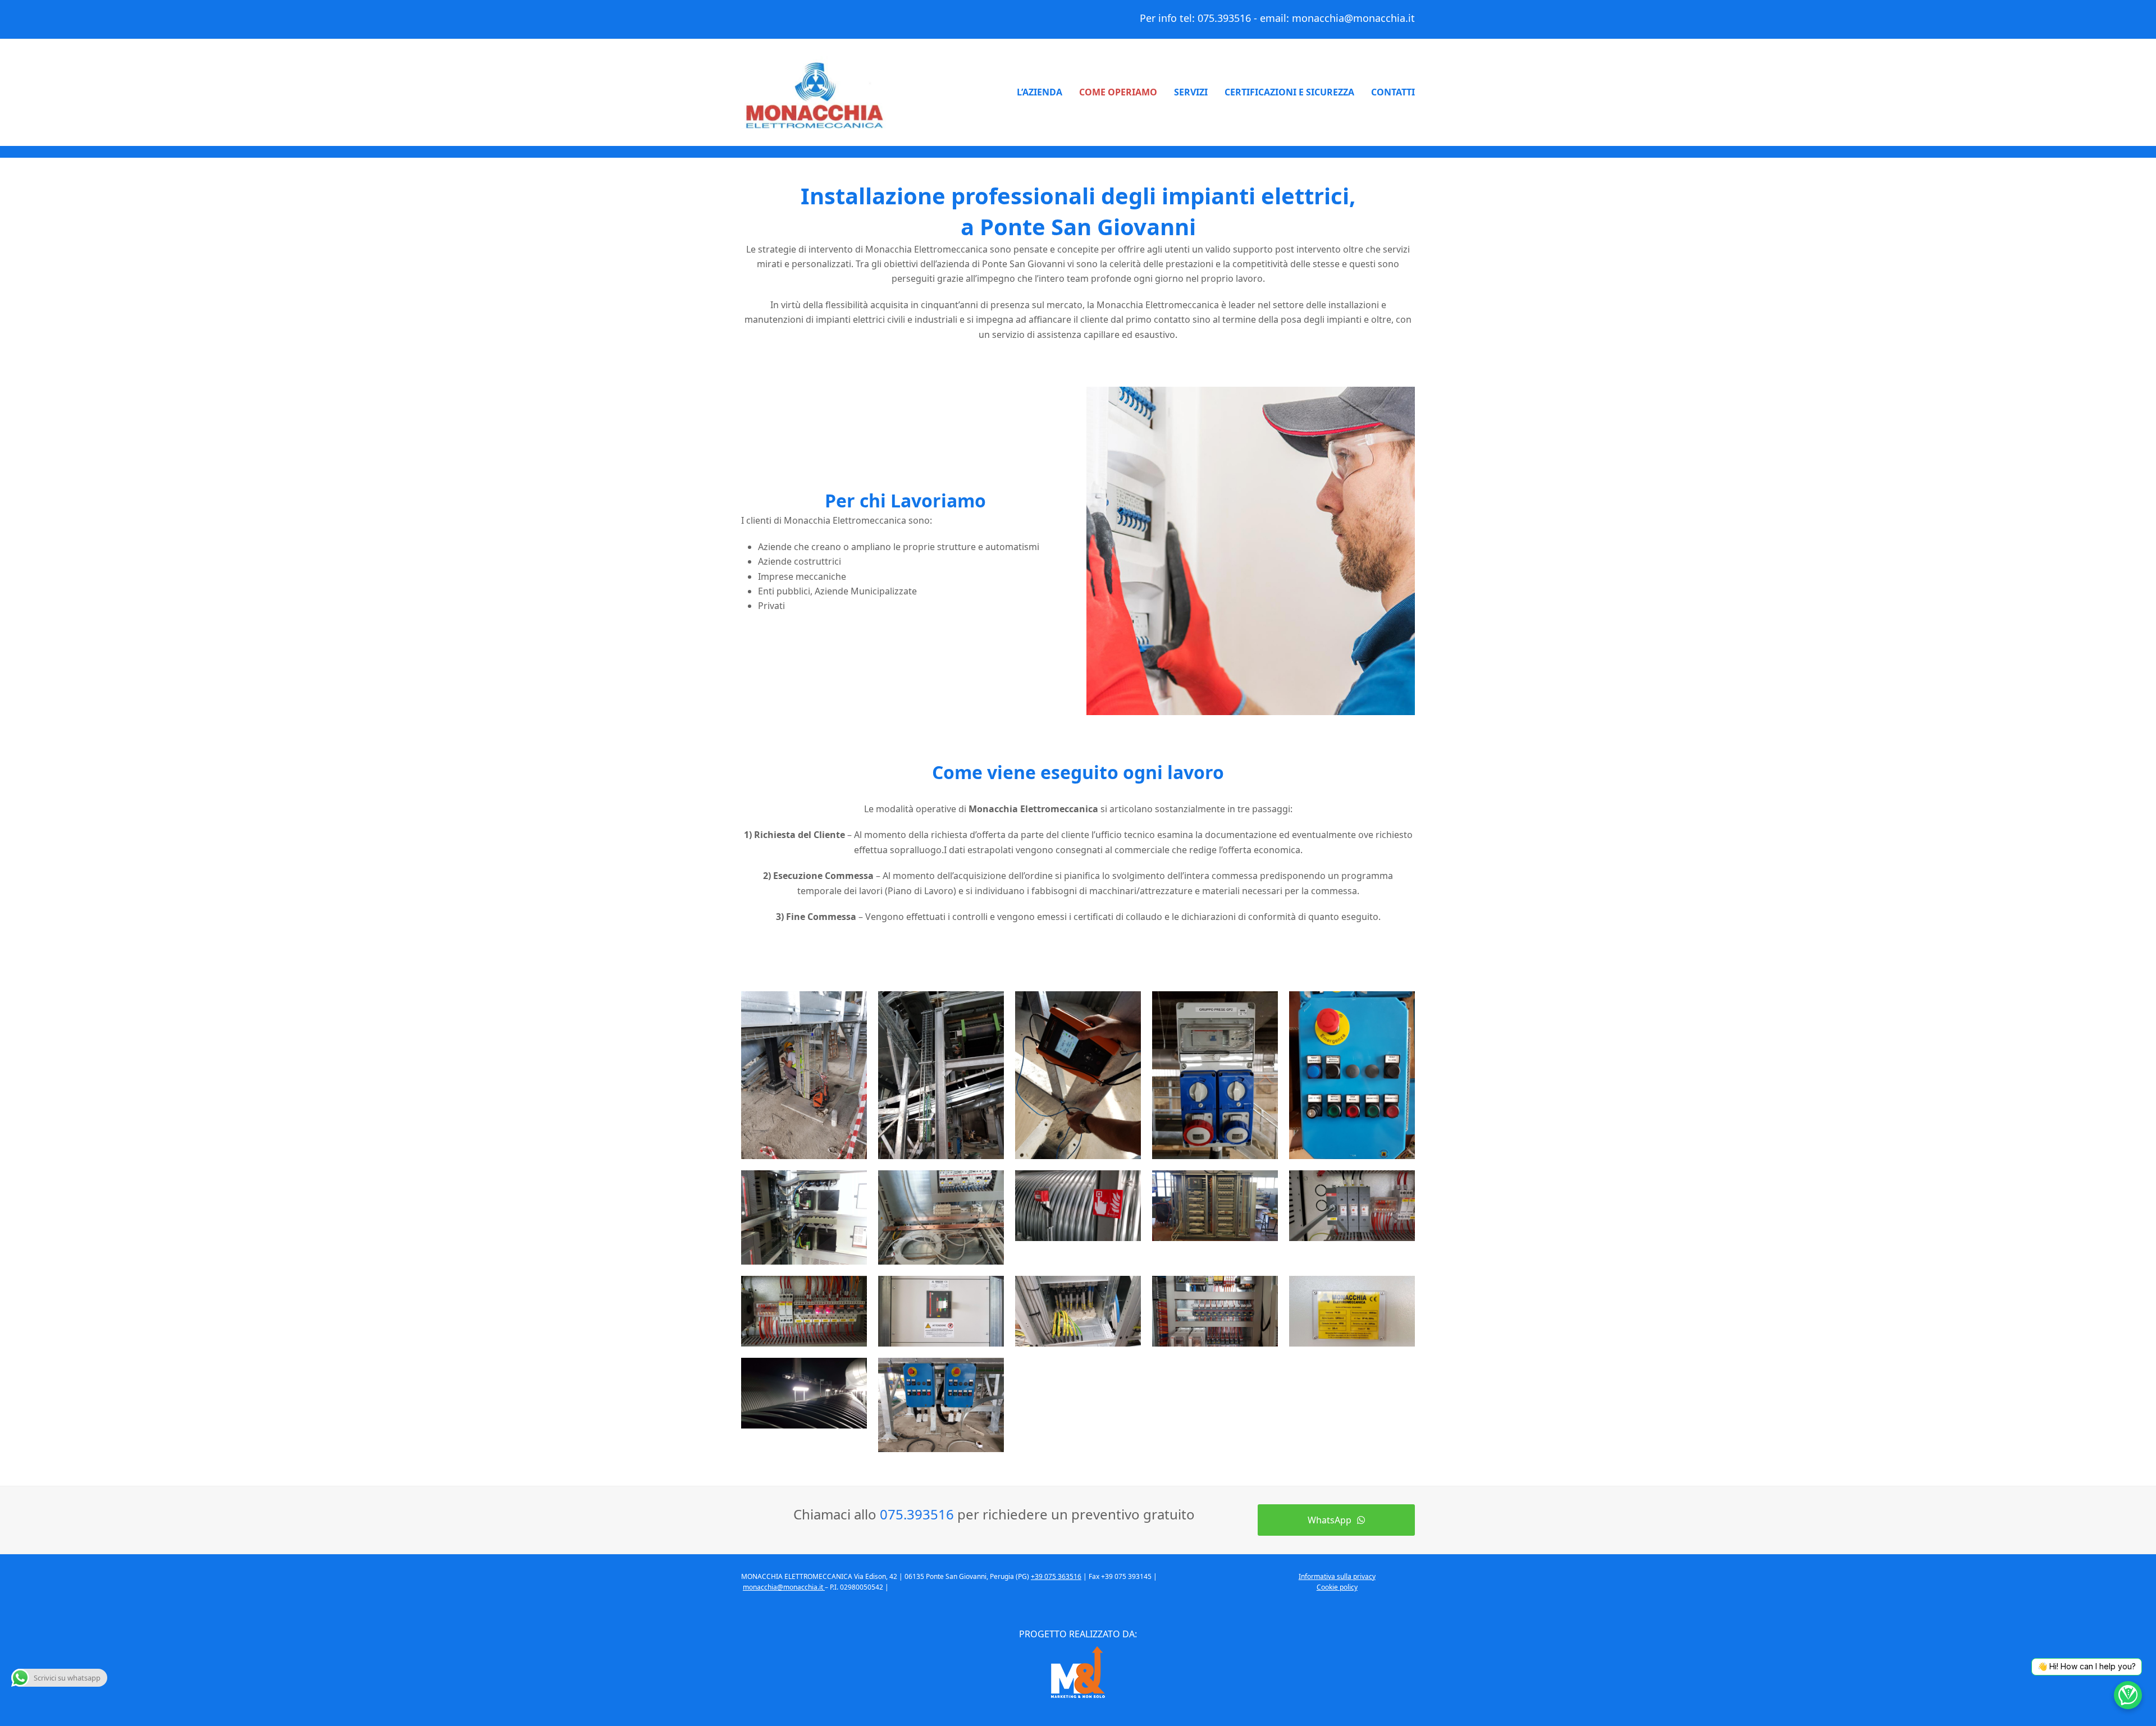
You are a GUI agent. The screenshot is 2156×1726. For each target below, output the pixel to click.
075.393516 (1224, 18)
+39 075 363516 (1056, 1576)
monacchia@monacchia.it (1353, 18)
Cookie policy (1337, 1587)
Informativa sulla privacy (1337, 1576)
